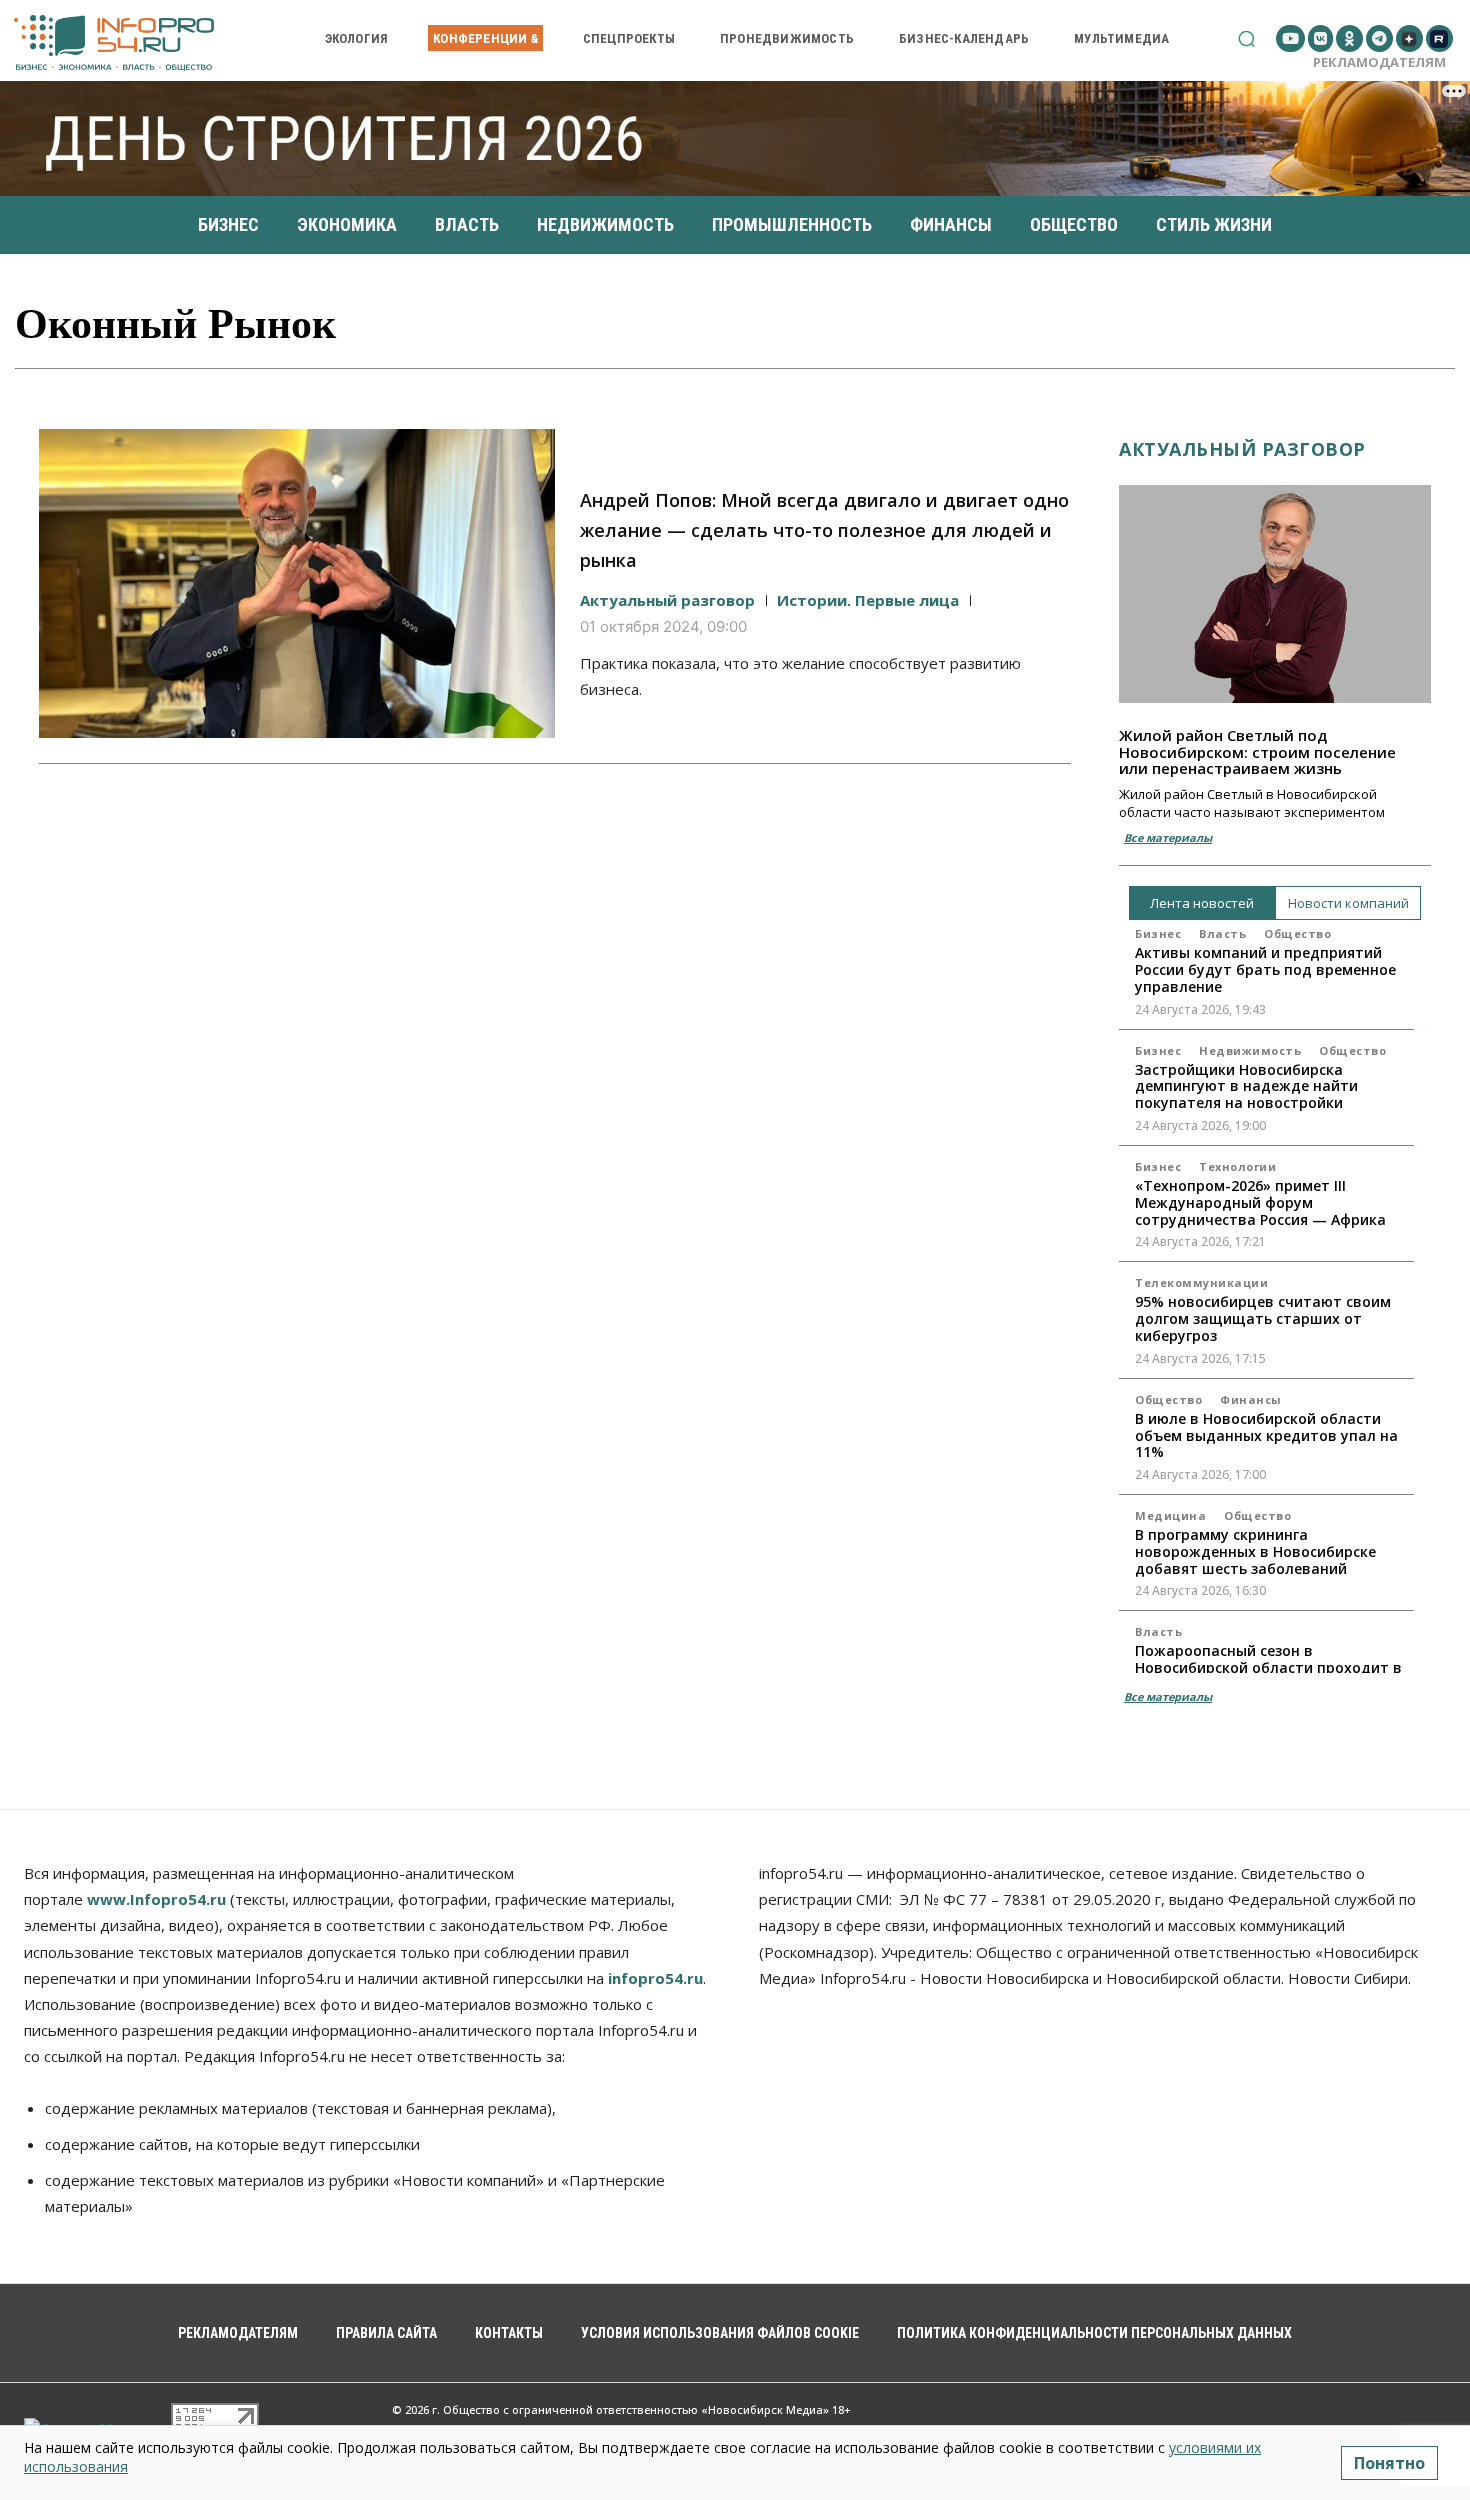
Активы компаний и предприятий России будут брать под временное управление (1265, 969)
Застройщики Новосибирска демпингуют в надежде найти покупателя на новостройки (1246, 1086)
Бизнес (1158, 933)
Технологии (1237, 1166)
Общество (1297, 933)
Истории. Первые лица (868, 600)
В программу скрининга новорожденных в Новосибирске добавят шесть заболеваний (1255, 1551)
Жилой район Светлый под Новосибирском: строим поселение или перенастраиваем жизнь (1257, 751)
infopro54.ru (655, 1978)
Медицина (1170, 1515)
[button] (1246, 38)
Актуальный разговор (667, 600)
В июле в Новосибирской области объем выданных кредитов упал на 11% (1266, 1435)
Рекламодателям (1379, 62)
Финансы (1251, 1399)
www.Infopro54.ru (156, 1899)
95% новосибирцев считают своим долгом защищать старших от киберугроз (1263, 1318)
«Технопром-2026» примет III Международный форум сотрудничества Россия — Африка (1260, 1202)
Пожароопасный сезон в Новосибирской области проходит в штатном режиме (1268, 1667)
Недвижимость (1250, 1050)
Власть (1222, 933)
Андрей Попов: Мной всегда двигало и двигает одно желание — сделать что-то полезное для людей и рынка (824, 530)
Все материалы (1168, 837)
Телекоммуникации (1201, 1282)
